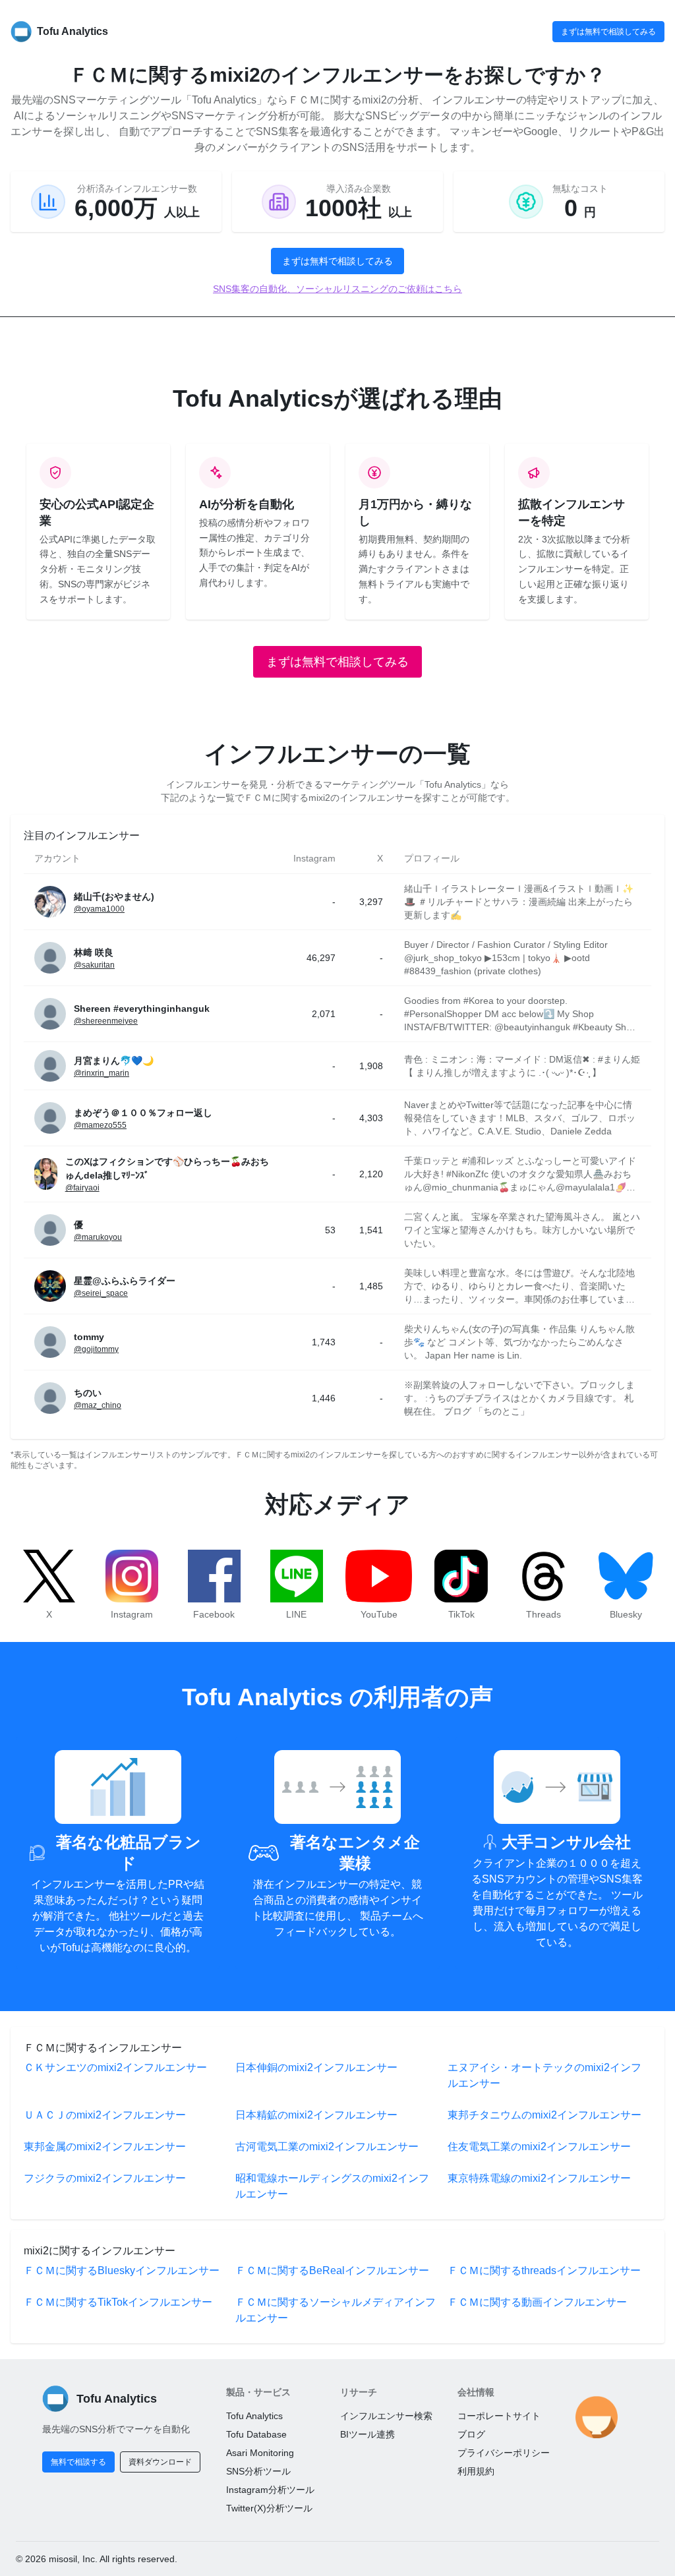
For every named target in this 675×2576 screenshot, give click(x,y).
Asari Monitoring (260, 2453)
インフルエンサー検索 (386, 2416)
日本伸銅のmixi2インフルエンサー (316, 2067)
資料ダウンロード (160, 2462)
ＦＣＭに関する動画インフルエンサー (537, 2302)
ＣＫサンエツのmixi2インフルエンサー (115, 2067)
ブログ (471, 2434)
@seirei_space (101, 1293)
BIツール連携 (367, 2434)
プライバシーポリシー (504, 2453)
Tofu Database (256, 2434)
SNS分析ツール (258, 2471)
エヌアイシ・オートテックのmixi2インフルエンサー (544, 2075)
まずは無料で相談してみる (608, 32)
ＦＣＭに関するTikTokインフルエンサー (118, 2302)
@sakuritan (94, 965)
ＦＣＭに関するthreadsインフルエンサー (544, 2270)
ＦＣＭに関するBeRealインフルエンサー (332, 2270)
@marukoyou (98, 1237)
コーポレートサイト (499, 2416)
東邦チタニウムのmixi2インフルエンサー (544, 2115)
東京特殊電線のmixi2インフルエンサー (539, 2178)
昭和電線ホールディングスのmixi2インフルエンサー (332, 2186)
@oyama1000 (99, 909)
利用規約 (476, 2471)
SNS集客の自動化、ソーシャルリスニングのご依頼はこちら (337, 289)
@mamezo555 (100, 1125)
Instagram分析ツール (270, 2490)
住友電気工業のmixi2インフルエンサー (539, 2147)
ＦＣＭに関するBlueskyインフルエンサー (122, 2270)
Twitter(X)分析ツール (269, 2508)
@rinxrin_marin (102, 1073)
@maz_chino (98, 1405)
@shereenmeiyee (106, 1021)
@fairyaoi (82, 1188)
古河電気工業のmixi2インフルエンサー (327, 2147)
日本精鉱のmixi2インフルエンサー (316, 2115)
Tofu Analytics (254, 2416)
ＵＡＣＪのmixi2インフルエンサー (105, 2115)
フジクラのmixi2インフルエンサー (105, 2178)
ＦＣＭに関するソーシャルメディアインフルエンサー (336, 2310)
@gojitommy (96, 1349)
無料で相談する (78, 2462)
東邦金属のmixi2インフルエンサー (105, 2147)
